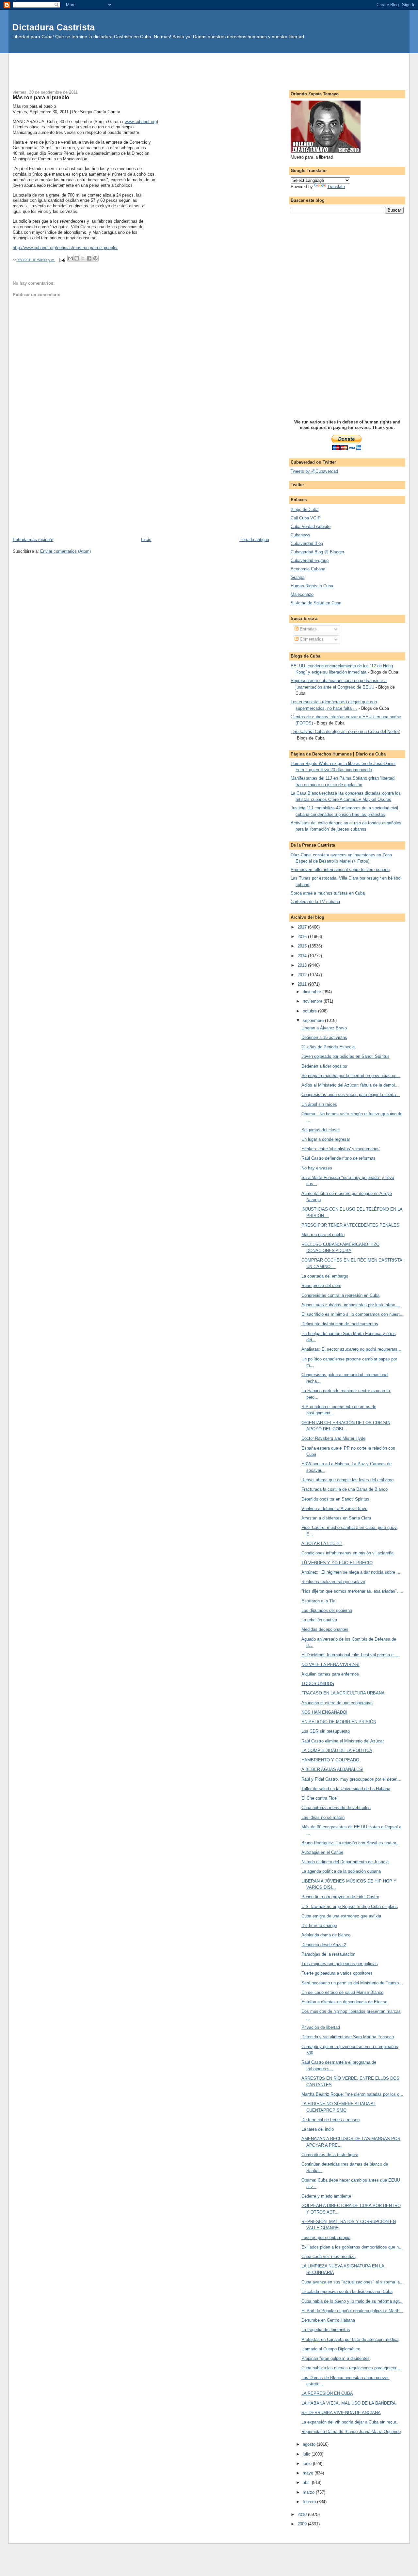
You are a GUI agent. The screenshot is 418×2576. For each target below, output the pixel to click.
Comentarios (311, 639)
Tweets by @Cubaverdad (314, 471)
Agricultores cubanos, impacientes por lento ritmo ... (351, 1305)
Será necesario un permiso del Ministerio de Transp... (352, 1983)
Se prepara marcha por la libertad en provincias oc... (351, 1076)
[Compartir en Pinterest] (95, 258)
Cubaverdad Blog (307, 543)
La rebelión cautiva (319, 1620)
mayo (309, 2473)
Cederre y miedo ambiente (326, 2196)
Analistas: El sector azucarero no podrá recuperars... (351, 1349)
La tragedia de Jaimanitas (326, 2330)
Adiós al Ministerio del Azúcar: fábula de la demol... (350, 1085)
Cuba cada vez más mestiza (329, 2257)
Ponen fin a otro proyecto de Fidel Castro (340, 1897)
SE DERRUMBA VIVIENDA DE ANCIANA (341, 2413)
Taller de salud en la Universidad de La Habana (346, 1789)
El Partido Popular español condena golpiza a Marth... (352, 2311)
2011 (303, 984)
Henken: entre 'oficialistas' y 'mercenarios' (341, 1149)
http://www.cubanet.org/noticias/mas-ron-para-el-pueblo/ (65, 248)
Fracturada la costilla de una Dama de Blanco (345, 1489)
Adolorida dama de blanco (326, 1935)
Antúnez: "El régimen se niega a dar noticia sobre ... (351, 1572)
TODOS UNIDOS (318, 1684)
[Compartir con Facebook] (89, 258)
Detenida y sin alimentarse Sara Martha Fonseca (348, 2037)
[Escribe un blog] (77, 258)
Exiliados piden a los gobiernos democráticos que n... (352, 2247)
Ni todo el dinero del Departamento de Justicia (345, 1862)
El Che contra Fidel (320, 1798)
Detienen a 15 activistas (324, 1037)
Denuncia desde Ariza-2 (324, 1945)
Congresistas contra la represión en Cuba (340, 1295)
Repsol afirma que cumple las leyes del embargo (347, 1480)
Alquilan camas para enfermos (330, 1674)
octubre (310, 1011)
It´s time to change (319, 1925)
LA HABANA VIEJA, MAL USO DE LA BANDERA (349, 2403)
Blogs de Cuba (305, 509)
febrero (310, 2502)
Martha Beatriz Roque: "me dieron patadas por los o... (352, 2094)
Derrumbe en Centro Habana (328, 2320)
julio (307, 2454)
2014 (303, 956)
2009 (303, 2524)
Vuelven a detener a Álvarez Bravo (334, 1509)
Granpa (297, 577)
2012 (303, 975)
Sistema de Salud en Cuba (316, 603)
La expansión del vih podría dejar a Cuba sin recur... (351, 2422)
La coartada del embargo (325, 1276)
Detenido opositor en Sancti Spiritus (335, 1499)
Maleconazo (302, 594)
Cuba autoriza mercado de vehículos (336, 1808)
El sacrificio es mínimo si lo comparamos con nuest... (353, 1314)
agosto (310, 2444)
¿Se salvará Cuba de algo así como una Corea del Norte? (345, 731)
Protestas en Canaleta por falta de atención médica (350, 2339)
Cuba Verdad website (311, 526)
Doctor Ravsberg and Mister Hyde (333, 1438)
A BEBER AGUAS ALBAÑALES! (332, 1769)
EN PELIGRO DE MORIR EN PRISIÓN (339, 1722)
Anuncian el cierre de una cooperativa (337, 1703)
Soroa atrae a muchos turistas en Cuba (328, 893)
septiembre (314, 1020)
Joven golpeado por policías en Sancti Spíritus (346, 1056)
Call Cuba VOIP (306, 518)
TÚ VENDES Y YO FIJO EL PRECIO (337, 1563)
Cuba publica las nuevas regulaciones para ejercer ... (352, 2368)
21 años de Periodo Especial (329, 1047)
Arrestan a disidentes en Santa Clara (336, 1518)
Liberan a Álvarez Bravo (324, 1028)
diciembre (313, 992)
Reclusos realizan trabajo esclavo (333, 1582)
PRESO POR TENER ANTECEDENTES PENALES (350, 1225)
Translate (336, 187)
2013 (303, 965)
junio (308, 2464)
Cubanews (300, 535)
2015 (303, 946)
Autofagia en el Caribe (322, 1852)
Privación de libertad (321, 2027)
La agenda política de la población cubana (341, 1871)
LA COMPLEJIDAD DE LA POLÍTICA (337, 1750)
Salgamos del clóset (321, 1130)
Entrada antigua (254, 540)
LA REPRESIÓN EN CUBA (327, 2393)
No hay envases (317, 1168)
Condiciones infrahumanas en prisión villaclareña (347, 1553)
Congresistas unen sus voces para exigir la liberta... (351, 1095)
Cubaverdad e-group (310, 560)
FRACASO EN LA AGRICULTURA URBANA (343, 1693)
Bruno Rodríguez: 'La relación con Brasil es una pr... (351, 1843)
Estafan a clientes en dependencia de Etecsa (344, 2002)
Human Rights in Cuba (312, 586)
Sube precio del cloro (321, 1286)
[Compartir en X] (83, 258)
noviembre (313, 1001)
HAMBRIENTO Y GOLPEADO (330, 1760)
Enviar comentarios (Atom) (65, 551)
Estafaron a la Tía (318, 1601)
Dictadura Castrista (54, 27)
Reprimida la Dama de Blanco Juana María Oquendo (351, 2432)
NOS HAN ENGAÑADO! (324, 1712)
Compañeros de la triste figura (330, 2155)
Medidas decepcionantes (325, 1629)
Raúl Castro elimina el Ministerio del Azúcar (343, 1741)
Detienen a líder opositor (324, 1066)
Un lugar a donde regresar (326, 1139)
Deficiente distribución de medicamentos (340, 1324)
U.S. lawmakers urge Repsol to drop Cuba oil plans (350, 1907)
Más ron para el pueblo (323, 1235)
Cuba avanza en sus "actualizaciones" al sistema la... (353, 2282)
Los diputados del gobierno (327, 1610)
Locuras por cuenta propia (326, 2238)
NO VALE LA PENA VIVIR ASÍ (330, 1665)
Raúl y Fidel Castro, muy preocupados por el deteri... (351, 1779)
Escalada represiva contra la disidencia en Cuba (347, 2291)
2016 (303, 937)
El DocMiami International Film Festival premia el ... (351, 1655)
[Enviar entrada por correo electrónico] (62, 260)
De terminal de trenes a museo (330, 2120)
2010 (303, 2514)
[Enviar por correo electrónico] (71, 258)
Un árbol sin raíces (319, 1104)
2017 (303, 927)
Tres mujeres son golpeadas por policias (340, 1964)
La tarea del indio (318, 2129)
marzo (309, 2492)
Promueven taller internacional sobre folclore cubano (340, 870)
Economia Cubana (308, 569)
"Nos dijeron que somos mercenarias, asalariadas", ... (352, 1591)
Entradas (308, 629)
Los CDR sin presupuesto (326, 1731)
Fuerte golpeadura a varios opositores (337, 1973)
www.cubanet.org (141, 122)
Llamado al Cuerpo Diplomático (331, 2349)
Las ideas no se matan (323, 1817)
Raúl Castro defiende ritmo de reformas (338, 1158)
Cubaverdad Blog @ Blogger (317, 552)
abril (307, 2482)
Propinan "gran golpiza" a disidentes (336, 2358)
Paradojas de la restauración (328, 1954)
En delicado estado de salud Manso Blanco (342, 1992)
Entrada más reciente (33, 540)
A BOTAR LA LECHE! (322, 1543)
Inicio (146, 540)
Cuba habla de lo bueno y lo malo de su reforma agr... (352, 2301)
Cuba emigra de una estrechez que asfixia (341, 1916)
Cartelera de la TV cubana (315, 902)
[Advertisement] (209, 68)
